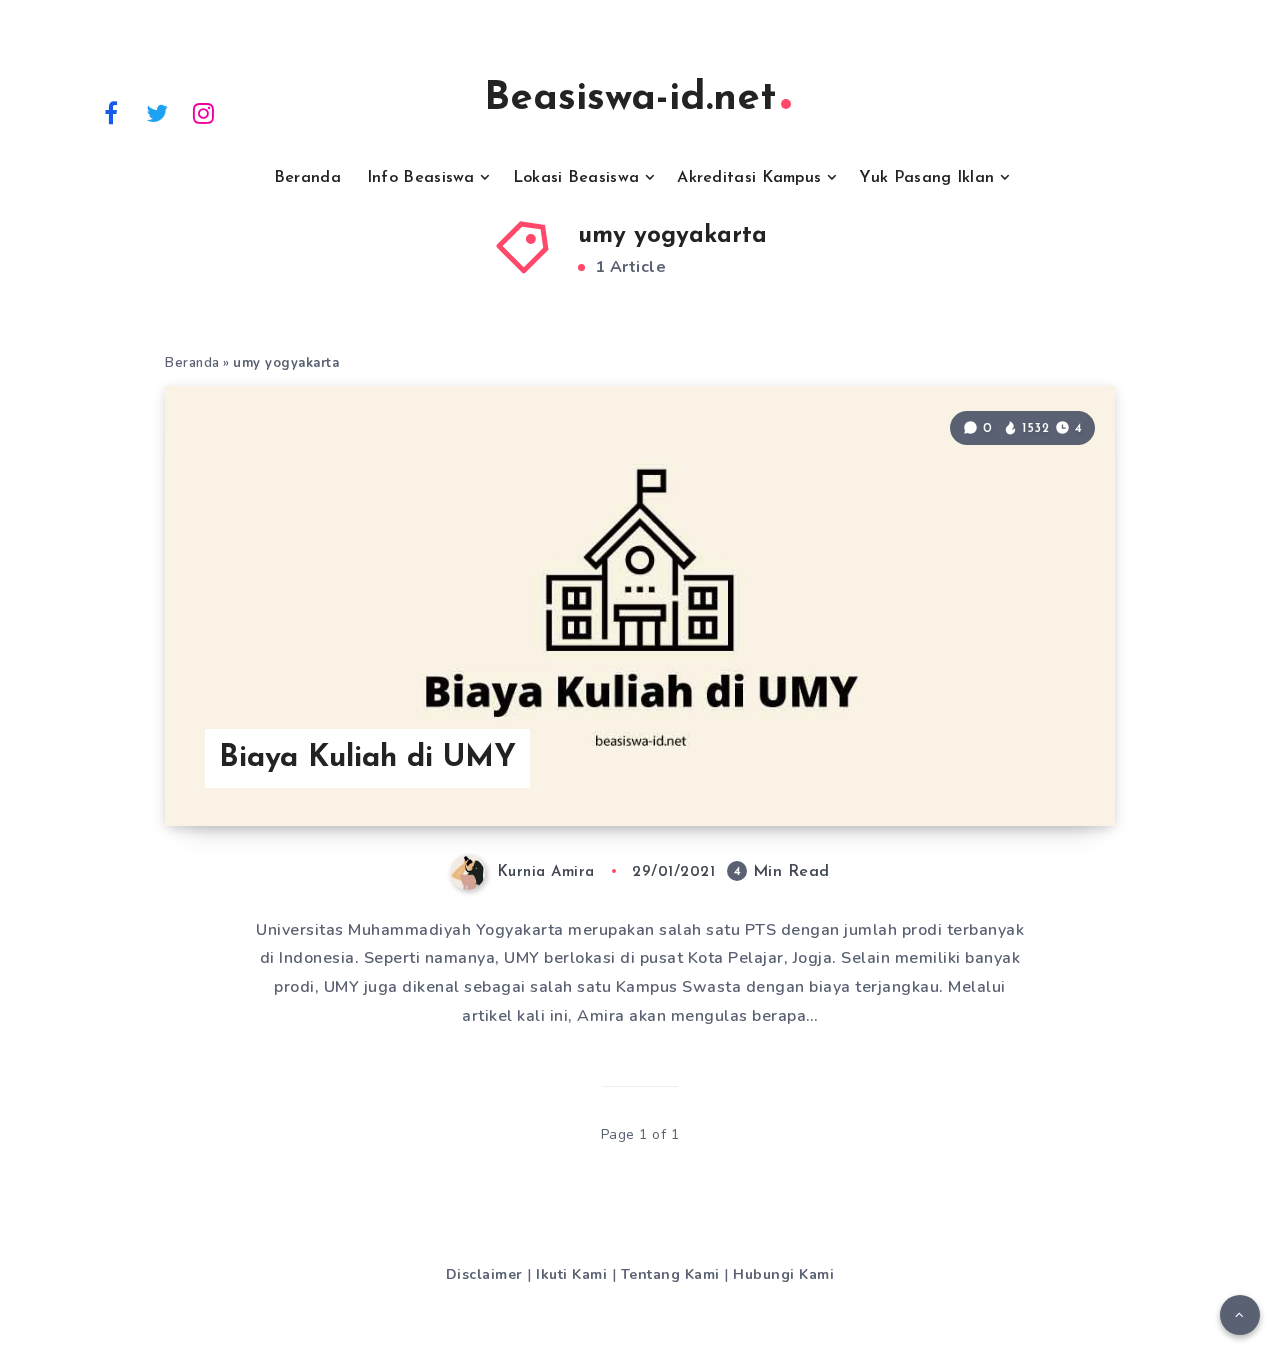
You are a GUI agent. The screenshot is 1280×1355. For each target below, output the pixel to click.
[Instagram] (204, 112)
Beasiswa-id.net (630, 99)
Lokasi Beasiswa (576, 178)
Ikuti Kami (571, 1274)
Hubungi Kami (783, 1274)
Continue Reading (1018, 766)
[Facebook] (111, 112)
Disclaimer (484, 1274)
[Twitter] (158, 112)
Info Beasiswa (421, 178)
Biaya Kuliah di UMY (367, 758)
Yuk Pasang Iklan (926, 178)
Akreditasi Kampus (749, 178)
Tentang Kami (670, 1274)
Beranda (307, 178)
